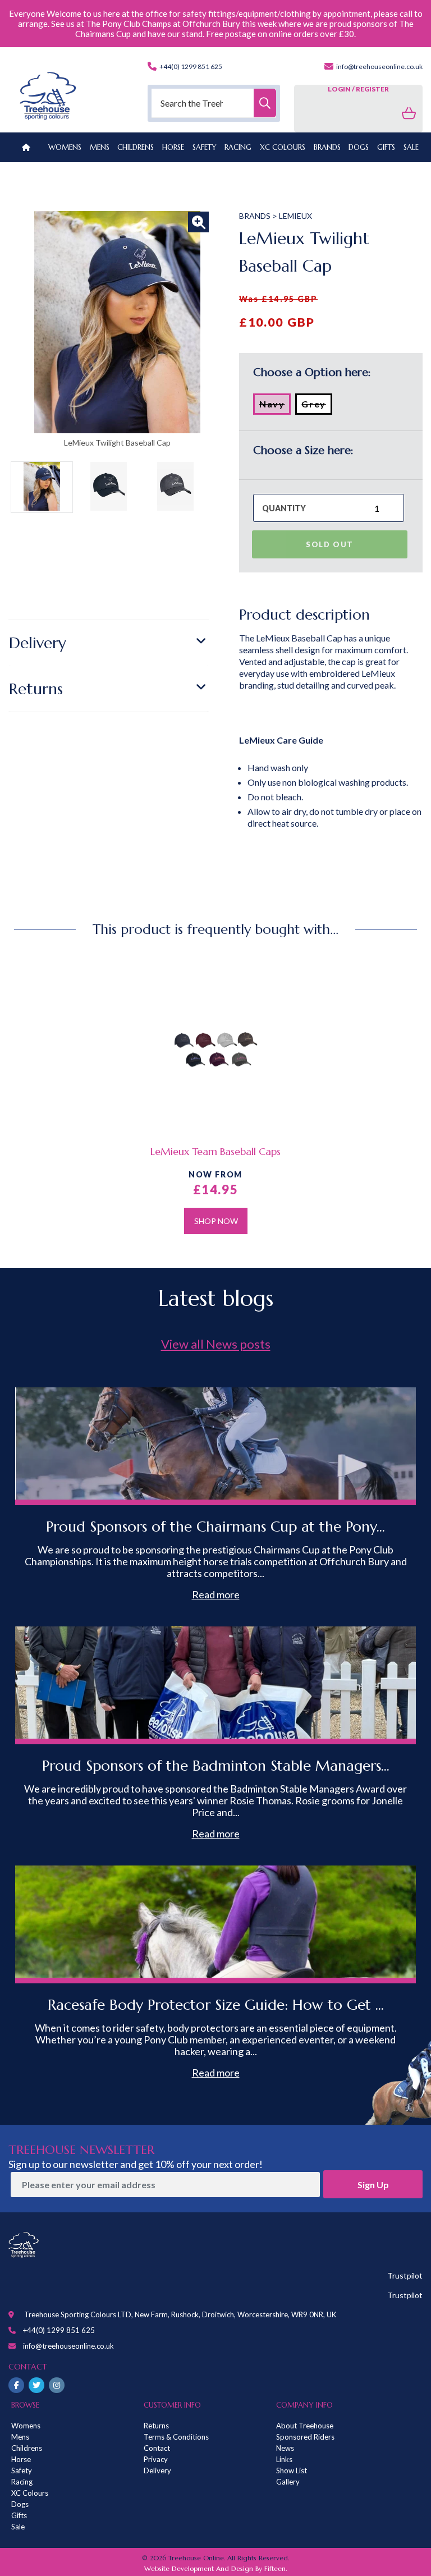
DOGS (359, 147)
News (285, 2448)
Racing (22, 2482)
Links (284, 2459)
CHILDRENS (136, 147)
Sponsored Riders (305, 2437)
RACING (238, 147)
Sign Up (373, 2185)
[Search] (265, 103)
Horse (21, 2459)
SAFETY (205, 147)
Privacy (156, 2459)
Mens (100, 147)
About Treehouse (305, 2426)
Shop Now (216, 1221)
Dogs (20, 2504)
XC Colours (30, 2493)
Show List (292, 2470)
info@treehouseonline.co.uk (379, 67)
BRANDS (327, 147)
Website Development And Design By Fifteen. (215, 2568)
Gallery (288, 2482)
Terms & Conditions (176, 2437)
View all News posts (216, 1344)
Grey (317, 406)
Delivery (38, 643)
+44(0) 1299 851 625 (190, 67)
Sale (18, 2527)
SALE (411, 147)
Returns (36, 689)
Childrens (27, 2448)
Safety (22, 2470)
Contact (157, 2448)
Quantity (284, 508)
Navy (275, 406)
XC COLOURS (283, 147)
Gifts (19, 2515)
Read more (216, 1594)
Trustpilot (405, 2275)
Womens (65, 147)
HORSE (173, 147)
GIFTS (386, 147)
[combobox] (214, 103)
